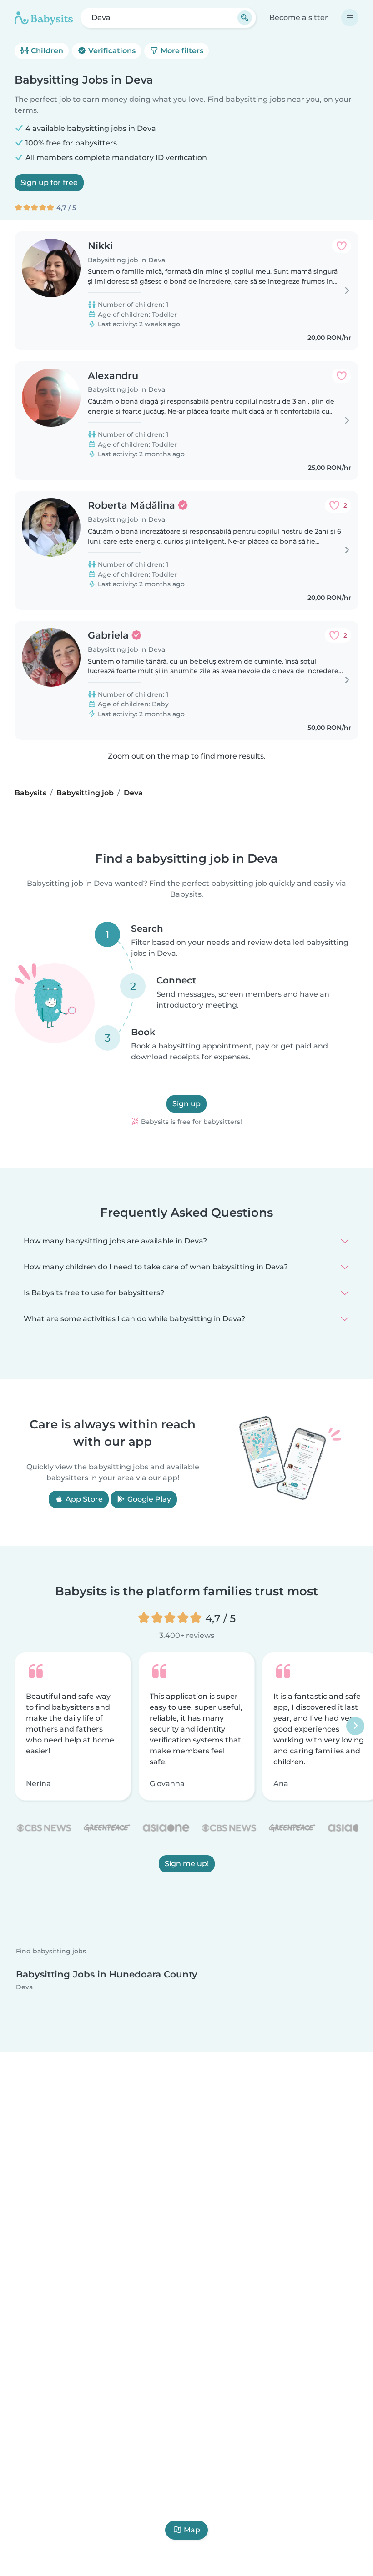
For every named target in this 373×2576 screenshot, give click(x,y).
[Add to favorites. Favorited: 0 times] (342, 246)
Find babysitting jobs (51, 1951)
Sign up (186, 1104)
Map (192, 2530)
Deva (24, 1987)
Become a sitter (299, 17)
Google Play (148, 1499)
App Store (83, 1499)
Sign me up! (187, 1864)
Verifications (111, 51)
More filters (181, 51)
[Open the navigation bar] (350, 18)
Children (46, 51)
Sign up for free (49, 182)
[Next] (355, 1726)
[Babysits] (44, 18)
